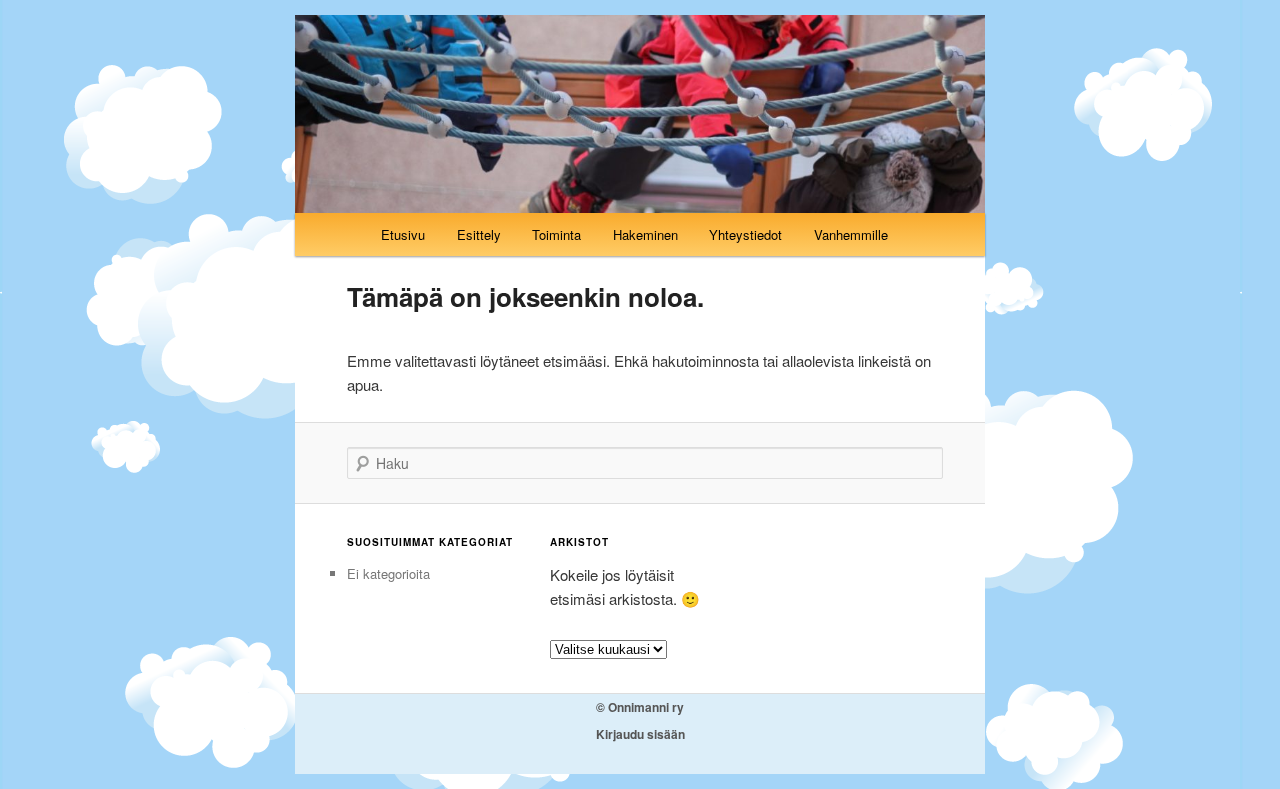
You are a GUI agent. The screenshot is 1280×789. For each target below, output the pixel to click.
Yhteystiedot (745, 234)
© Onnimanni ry (640, 707)
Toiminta (556, 234)
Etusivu (403, 234)
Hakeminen (645, 234)
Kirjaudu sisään (640, 734)
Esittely (479, 234)
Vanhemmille (851, 234)
